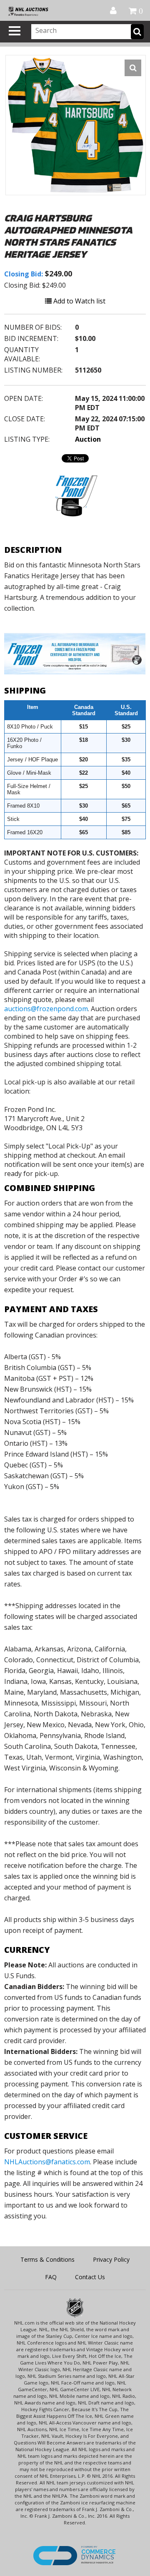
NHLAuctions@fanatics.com (47, 2162)
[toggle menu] (15, 31)
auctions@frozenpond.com (46, 1009)
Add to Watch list (79, 301)
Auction (88, 439)
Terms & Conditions (47, 2259)
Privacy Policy (111, 2259)
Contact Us (90, 2277)
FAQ (51, 2277)
